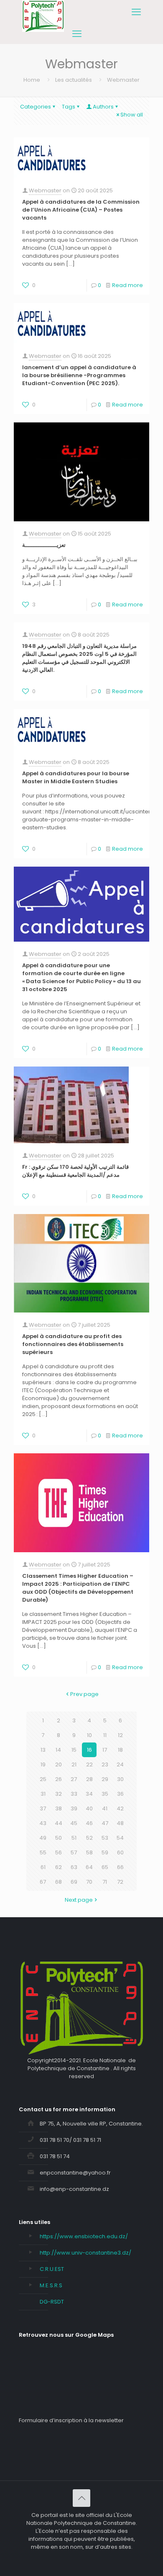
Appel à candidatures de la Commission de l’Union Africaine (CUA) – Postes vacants (81, 210)
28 (89, 1779)
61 (43, 1867)
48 (120, 1823)
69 (74, 1882)
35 (105, 1794)
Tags (69, 107)
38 (59, 1808)
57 (74, 1852)
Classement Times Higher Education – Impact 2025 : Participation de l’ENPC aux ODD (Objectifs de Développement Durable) (78, 1588)
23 (105, 1764)
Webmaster (45, 190)
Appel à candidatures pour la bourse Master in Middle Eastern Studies (76, 777)
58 (89, 1852)
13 (43, 1750)
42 (120, 1808)
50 (59, 1838)
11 (105, 1735)
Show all (132, 115)
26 (59, 1779)
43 (43, 1823)
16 (89, 1750)
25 (43, 1779)
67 (43, 1882)
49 (43, 1838)
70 (89, 1882)
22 (89, 1764)
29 (105, 1779)
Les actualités (74, 80)
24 (120, 1764)
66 (120, 1867)
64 (89, 1867)
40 (89, 1808)
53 (105, 1838)
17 (105, 1750)
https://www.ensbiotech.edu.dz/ (84, 2236)
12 (120, 1735)
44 (59, 1823)
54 (120, 1838)
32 (59, 1794)
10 (89, 1735)
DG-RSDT (52, 2302)
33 (74, 1794)
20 (59, 1764)
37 (43, 1808)
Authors (103, 107)
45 (74, 1823)
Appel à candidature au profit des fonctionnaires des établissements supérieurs (73, 1344)
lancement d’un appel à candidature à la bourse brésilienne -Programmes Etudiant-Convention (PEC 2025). (79, 375)
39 (74, 1808)
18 (120, 1750)
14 (58, 1750)
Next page (79, 1900)
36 (120, 1794)
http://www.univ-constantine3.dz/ (85, 2253)
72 (120, 1882)
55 (43, 1852)
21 (74, 1764)
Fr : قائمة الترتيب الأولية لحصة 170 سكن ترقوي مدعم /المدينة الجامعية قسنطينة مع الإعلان (75, 1171)
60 (120, 1852)
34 (89, 1794)
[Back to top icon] (81, 2498)
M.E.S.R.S (51, 2285)
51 (74, 1838)
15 (74, 1750)
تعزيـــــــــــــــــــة (44, 545)
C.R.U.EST (52, 2269)
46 (89, 1823)
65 (105, 1867)
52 (89, 1838)
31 (43, 1794)
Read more (127, 285)
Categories (36, 107)
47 (105, 1823)
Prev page (84, 1694)
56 (59, 1852)
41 (105, 1808)
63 (74, 1867)
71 (105, 1882)
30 (120, 1779)
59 (105, 1852)
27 (74, 1779)
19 (43, 1764)
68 (59, 1882)
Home (32, 80)
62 (59, 1867)
